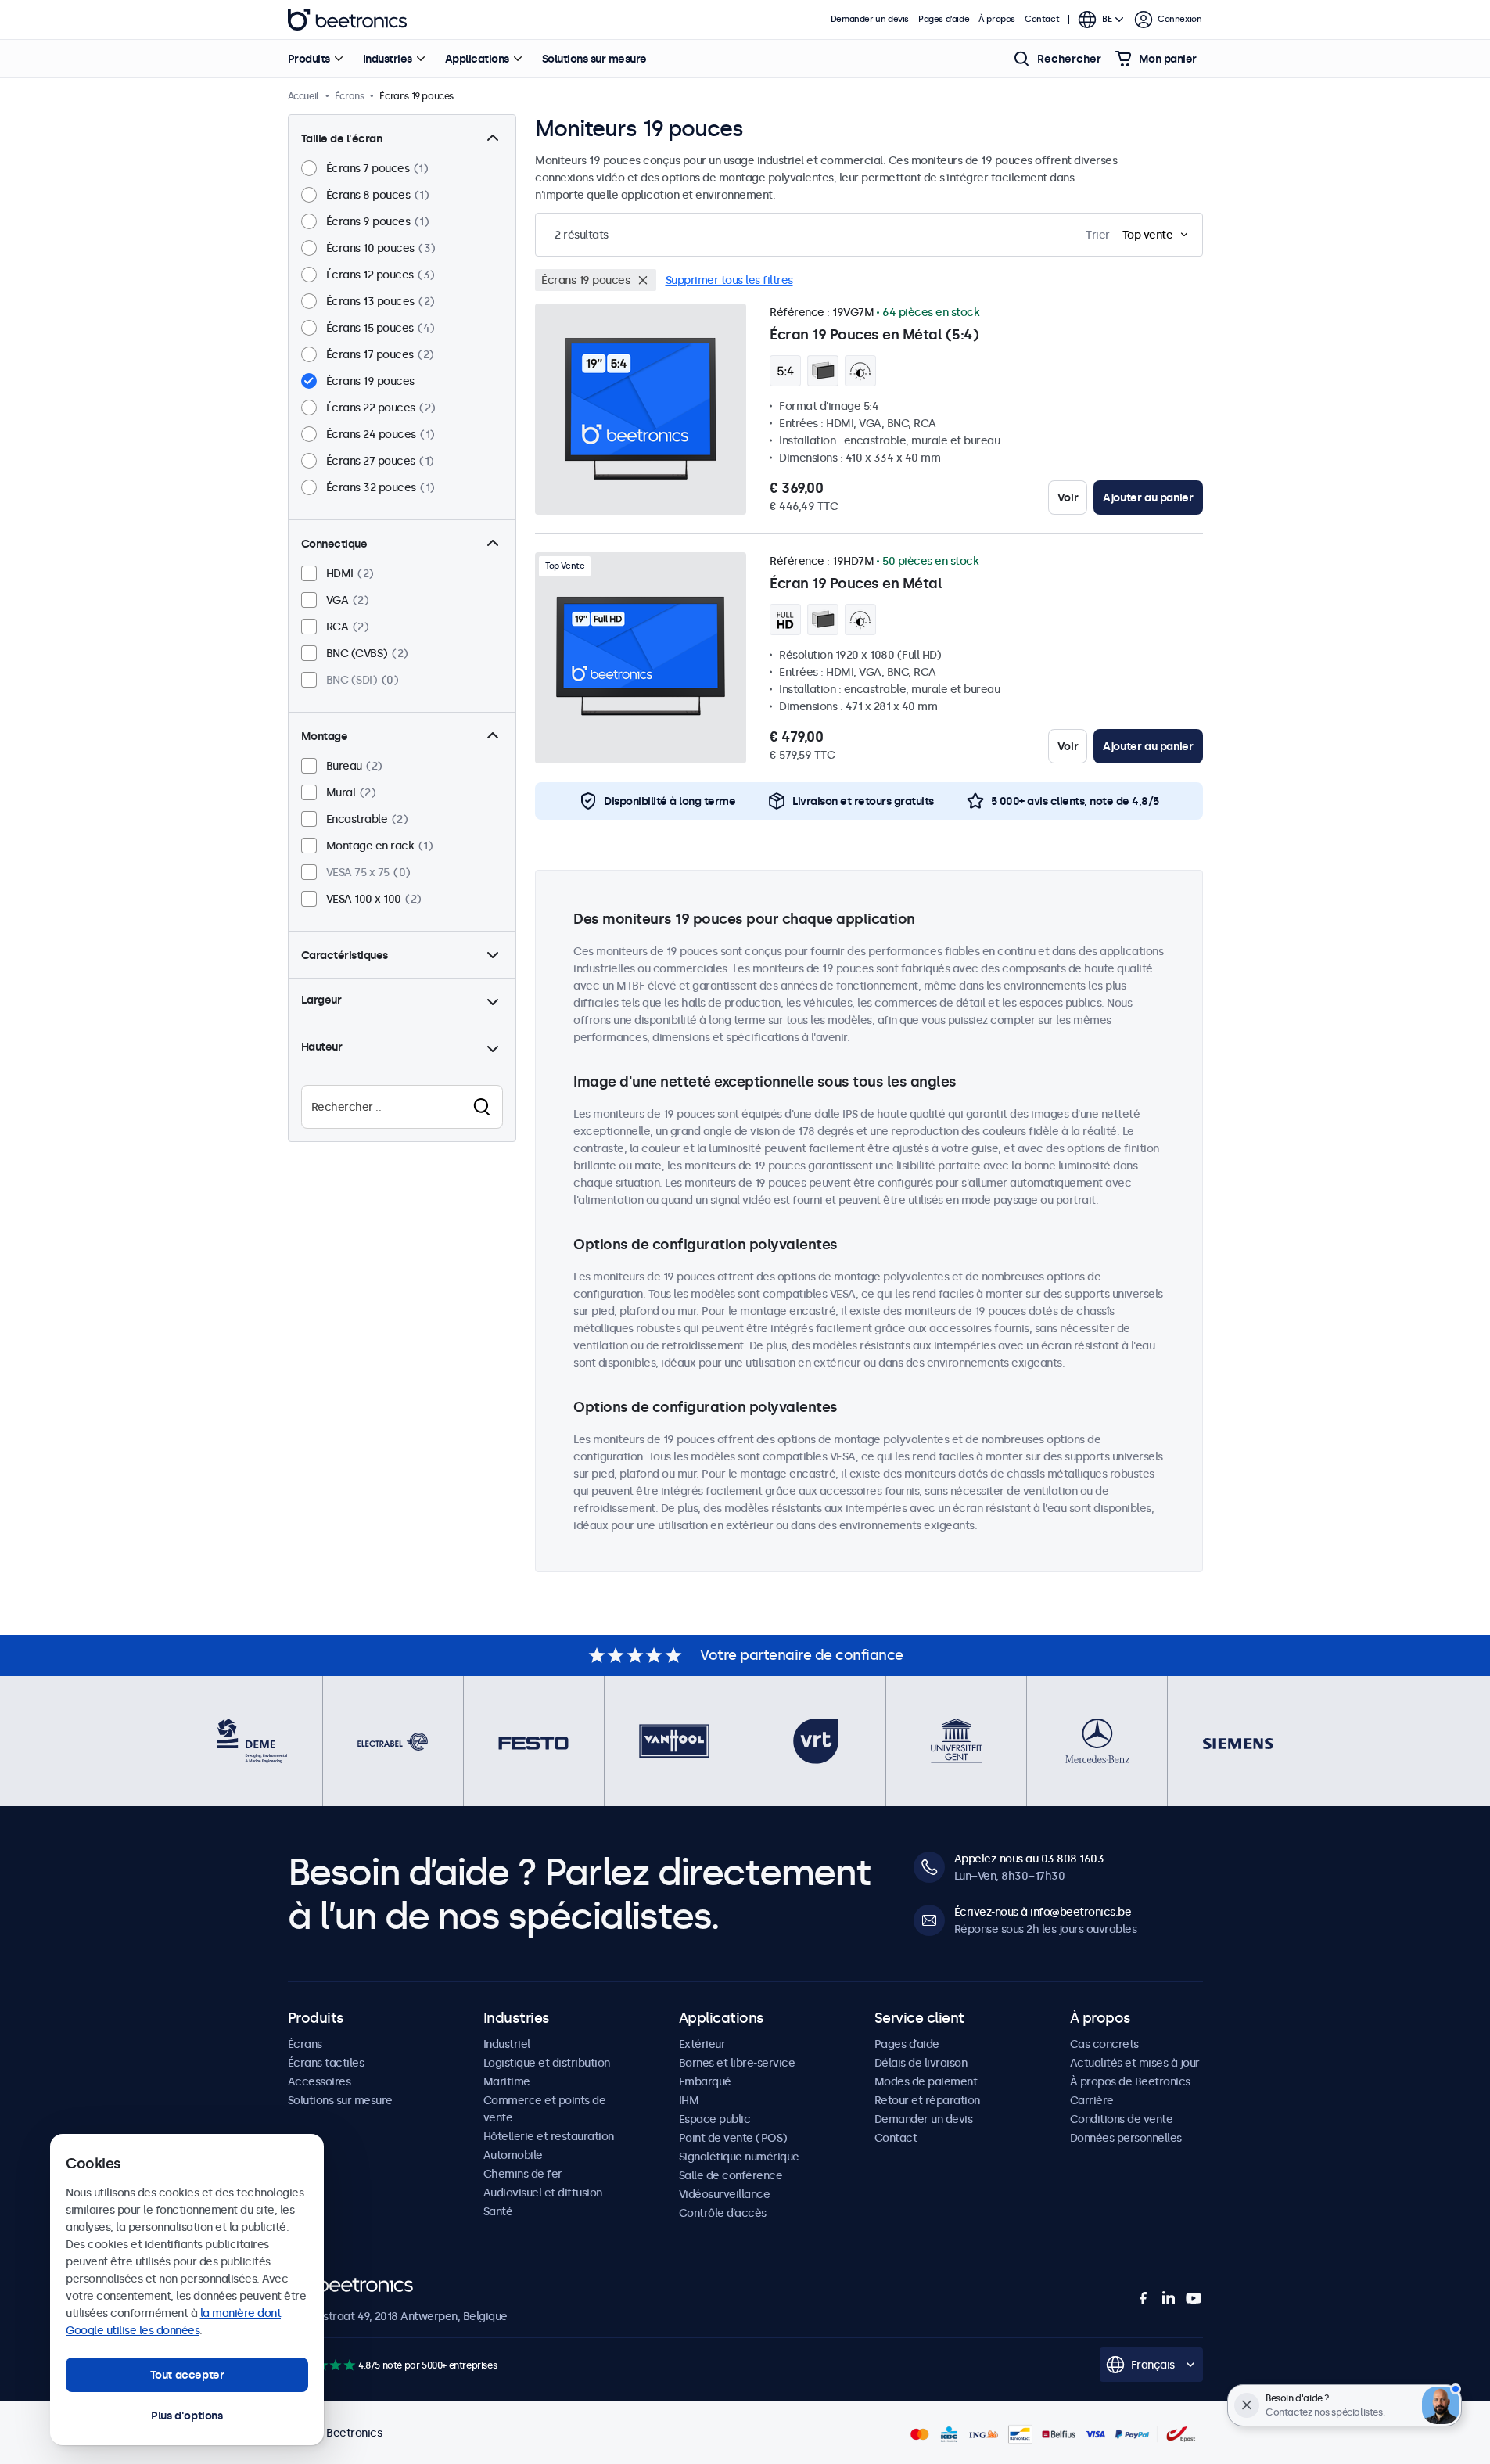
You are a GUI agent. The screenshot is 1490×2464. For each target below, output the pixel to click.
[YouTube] (1194, 2298)
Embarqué (705, 2081)
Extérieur (702, 2044)
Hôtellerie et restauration (549, 2136)
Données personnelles (1126, 2138)
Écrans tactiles (326, 2063)
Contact (1042, 19)
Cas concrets (1104, 2044)
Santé (498, 2211)
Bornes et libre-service (737, 2063)
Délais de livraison (921, 2063)
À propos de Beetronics (1130, 2081)
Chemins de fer (523, 2174)
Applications (477, 59)
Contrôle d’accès (723, 2213)
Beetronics (347, 20)
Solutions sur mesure (594, 59)
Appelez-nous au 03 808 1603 (1029, 1859)
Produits (309, 59)
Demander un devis (870, 19)
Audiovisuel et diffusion (543, 2193)
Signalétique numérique (739, 2157)
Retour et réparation (927, 2100)
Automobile (513, 2155)
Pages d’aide (944, 19)
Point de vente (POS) (733, 2138)
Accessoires (320, 2081)
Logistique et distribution (547, 2063)
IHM (689, 2100)
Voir (1068, 497)
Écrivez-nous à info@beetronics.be (1043, 1912)
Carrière (1092, 2100)
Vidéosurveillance (725, 2194)
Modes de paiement (926, 2081)
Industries (388, 59)
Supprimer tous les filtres (729, 280)
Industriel (507, 2044)
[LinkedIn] (1169, 2298)
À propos (997, 19)
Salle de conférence (731, 2175)
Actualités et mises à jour (1135, 2063)
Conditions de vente (1122, 2119)
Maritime (507, 2081)
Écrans (305, 2044)
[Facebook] (1144, 2298)
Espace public (715, 2119)
